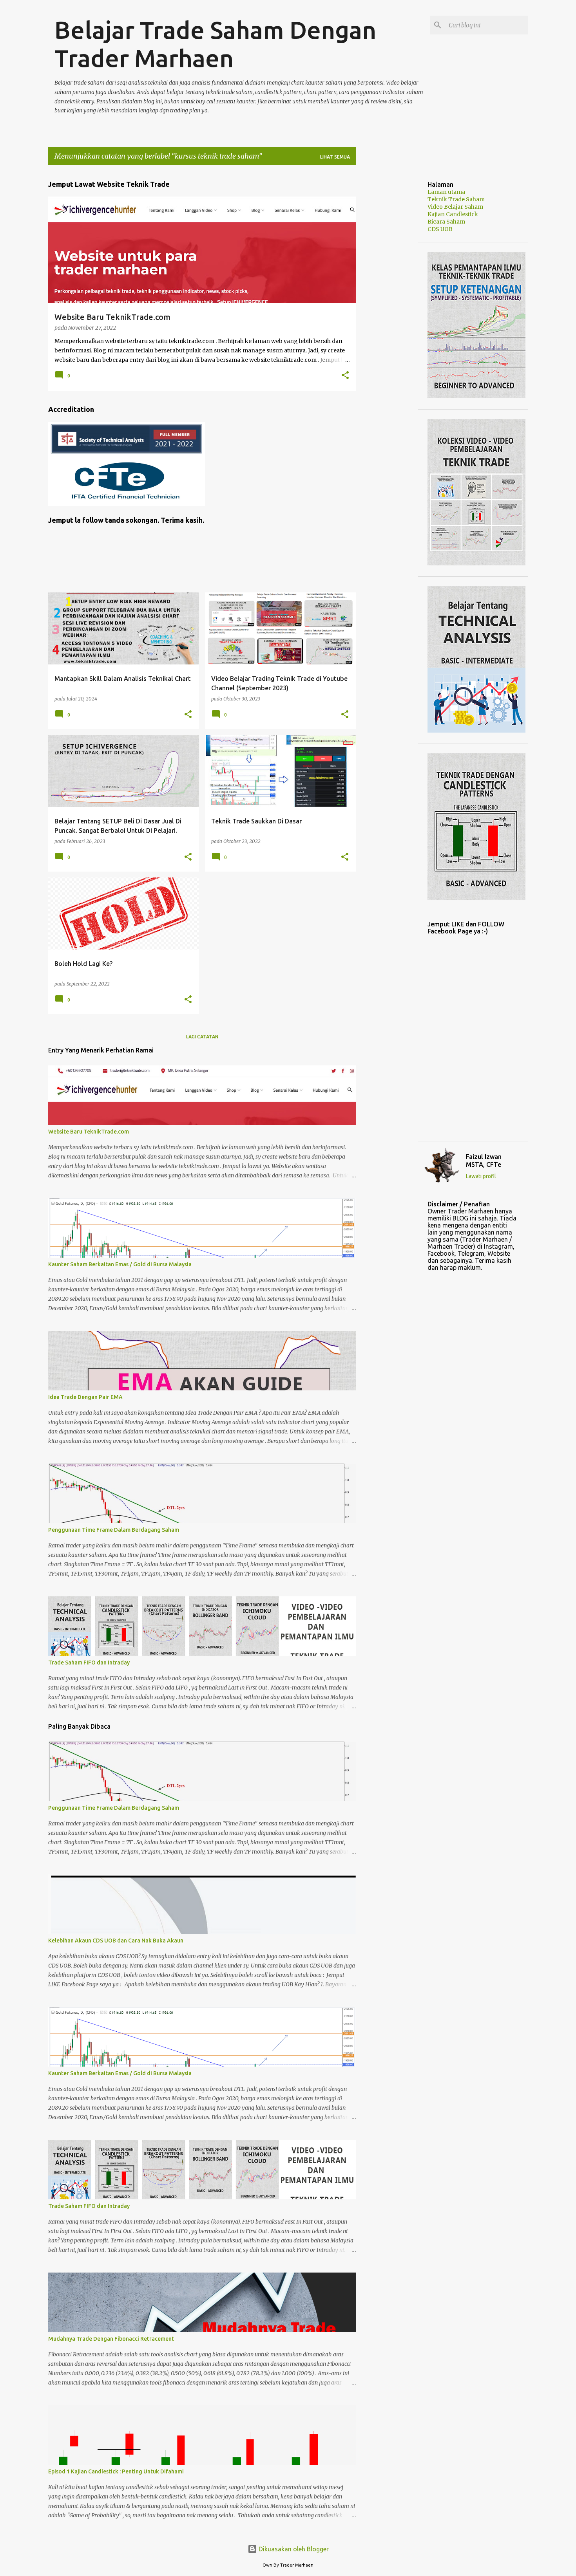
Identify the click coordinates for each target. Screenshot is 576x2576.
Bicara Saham (446, 222)
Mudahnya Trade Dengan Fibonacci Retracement (111, 2339)
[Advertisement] (387, 289)
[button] (345, 376)
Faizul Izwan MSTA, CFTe (484, 1161)
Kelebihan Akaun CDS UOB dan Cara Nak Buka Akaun (116, 1941)
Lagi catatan (202, 1037)
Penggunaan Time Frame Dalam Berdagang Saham (114, 1530)
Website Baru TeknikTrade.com (89, 1132)
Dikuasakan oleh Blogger (293, 2549)
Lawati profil (481, 1176)
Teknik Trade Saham (456, 199)
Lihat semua (335, 157)
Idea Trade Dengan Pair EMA (85, 1397)
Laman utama (446, 192)
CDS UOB (440, 229)
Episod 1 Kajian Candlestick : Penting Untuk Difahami (116, 2471)
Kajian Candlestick (453, 214)
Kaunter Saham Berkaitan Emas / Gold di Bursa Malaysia (120, 1264)
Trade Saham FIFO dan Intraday (89, 1663)
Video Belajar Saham (455, 207)
